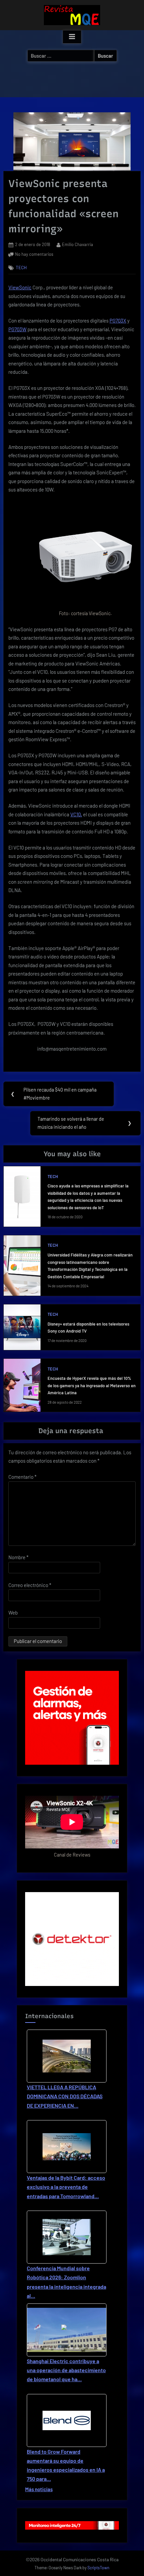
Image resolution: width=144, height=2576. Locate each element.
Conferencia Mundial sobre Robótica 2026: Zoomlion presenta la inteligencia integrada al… (66, 2282)
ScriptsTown (98, 2568)
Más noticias (39, 2489)
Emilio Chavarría (78, 244)
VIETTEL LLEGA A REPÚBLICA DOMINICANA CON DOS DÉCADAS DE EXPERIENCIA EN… (65, 2096)
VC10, (76, 814)
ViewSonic (20, 287)
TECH (21, 267)
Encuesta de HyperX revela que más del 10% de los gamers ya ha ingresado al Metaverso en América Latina (92, 1385)
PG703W (17, 329)
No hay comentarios (34, 255)
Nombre (18, 1557)
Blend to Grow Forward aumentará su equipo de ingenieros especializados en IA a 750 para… (66, 2465)
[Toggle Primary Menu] (72, 37)
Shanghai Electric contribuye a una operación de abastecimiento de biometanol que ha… (66, 2370)
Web (13, 1613)
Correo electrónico (30, 1585)
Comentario (22, 1477)
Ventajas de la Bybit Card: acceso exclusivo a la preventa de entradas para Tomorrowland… (66, 2187)
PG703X (118, 320)
